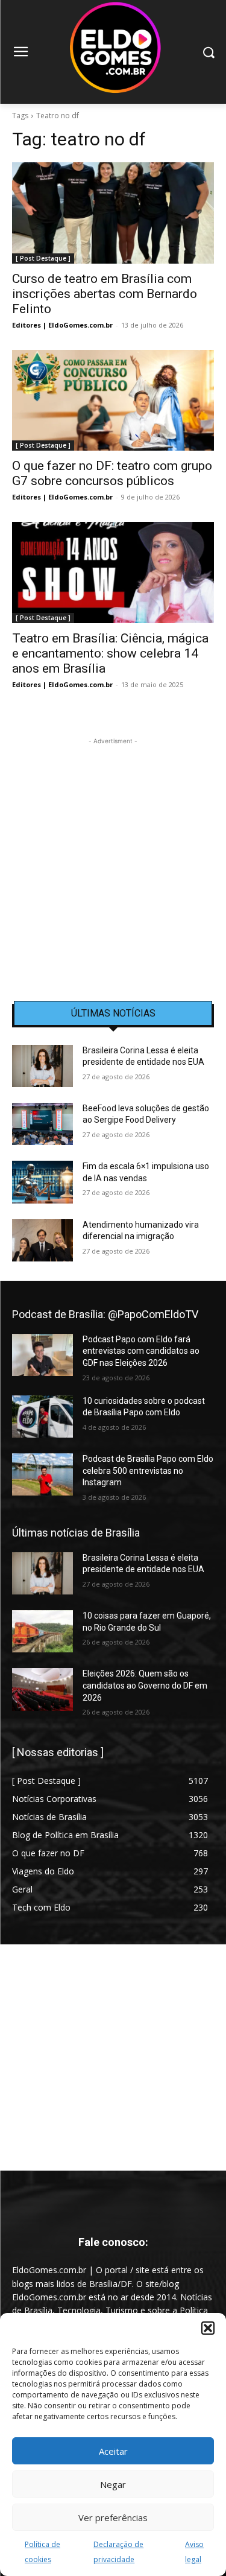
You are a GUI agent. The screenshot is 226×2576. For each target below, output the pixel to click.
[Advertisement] (113, 861)
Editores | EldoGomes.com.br (62, 325)
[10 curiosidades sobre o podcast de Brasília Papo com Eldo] (42, 1416)
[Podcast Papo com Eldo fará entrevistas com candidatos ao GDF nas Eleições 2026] (42, 1355)
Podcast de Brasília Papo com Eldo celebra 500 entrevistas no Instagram (148, 1470)
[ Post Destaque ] (43, 258)
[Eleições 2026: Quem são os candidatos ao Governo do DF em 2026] (42, 1689)
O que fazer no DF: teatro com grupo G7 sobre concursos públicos (112, 473)
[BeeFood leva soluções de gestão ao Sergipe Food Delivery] (42, 1124)
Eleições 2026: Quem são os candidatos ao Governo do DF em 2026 (145, 1685)
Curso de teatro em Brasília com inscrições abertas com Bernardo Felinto (105, 294)
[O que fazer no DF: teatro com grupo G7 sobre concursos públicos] (113, 401)
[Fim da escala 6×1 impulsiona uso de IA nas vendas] (42, 1182)
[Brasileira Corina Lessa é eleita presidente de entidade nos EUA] (42, 1066)
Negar (113, 2484)
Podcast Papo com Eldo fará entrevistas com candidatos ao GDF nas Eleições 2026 (141, 1351)
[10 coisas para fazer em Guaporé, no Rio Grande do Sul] (42, 1631)
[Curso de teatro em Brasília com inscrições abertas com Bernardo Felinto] (113, 213)
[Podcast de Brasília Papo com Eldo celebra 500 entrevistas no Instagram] (42, 1474)
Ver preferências (113, 2517)
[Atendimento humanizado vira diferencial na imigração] (42, 1240)
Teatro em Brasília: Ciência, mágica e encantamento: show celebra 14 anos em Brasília (110, 653)
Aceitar (113, 2451)
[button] (208, 2328)
